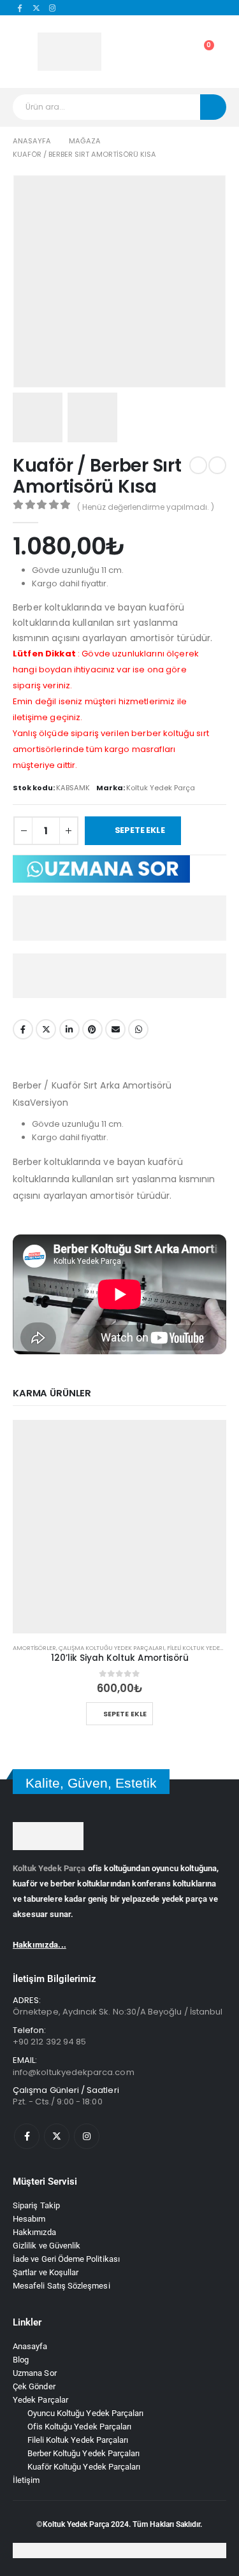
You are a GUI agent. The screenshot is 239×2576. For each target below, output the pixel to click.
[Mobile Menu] (21, 52)
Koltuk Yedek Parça (49, 1868)
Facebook (23, 1029)
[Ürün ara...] (213, 107)
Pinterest (92, 1029)
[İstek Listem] (174, 52)
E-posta (115, 1029)
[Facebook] (20, 8)
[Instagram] (53, 8)
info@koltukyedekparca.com (74, 2072)
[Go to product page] (119, 1527)
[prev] (198, 465)
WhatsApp (138, 1029)
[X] (36, 8)
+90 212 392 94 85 (49, 2042)
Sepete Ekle (142, 830)
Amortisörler (34, 1648)
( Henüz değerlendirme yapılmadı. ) (146, 507)
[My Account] (145, 52)
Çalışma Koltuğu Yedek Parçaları (112, 1648)
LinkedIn (69, 1029)
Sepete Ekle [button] (126, 1714)
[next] (217, 465)
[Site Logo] (69, 52)
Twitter (46, 1029)
